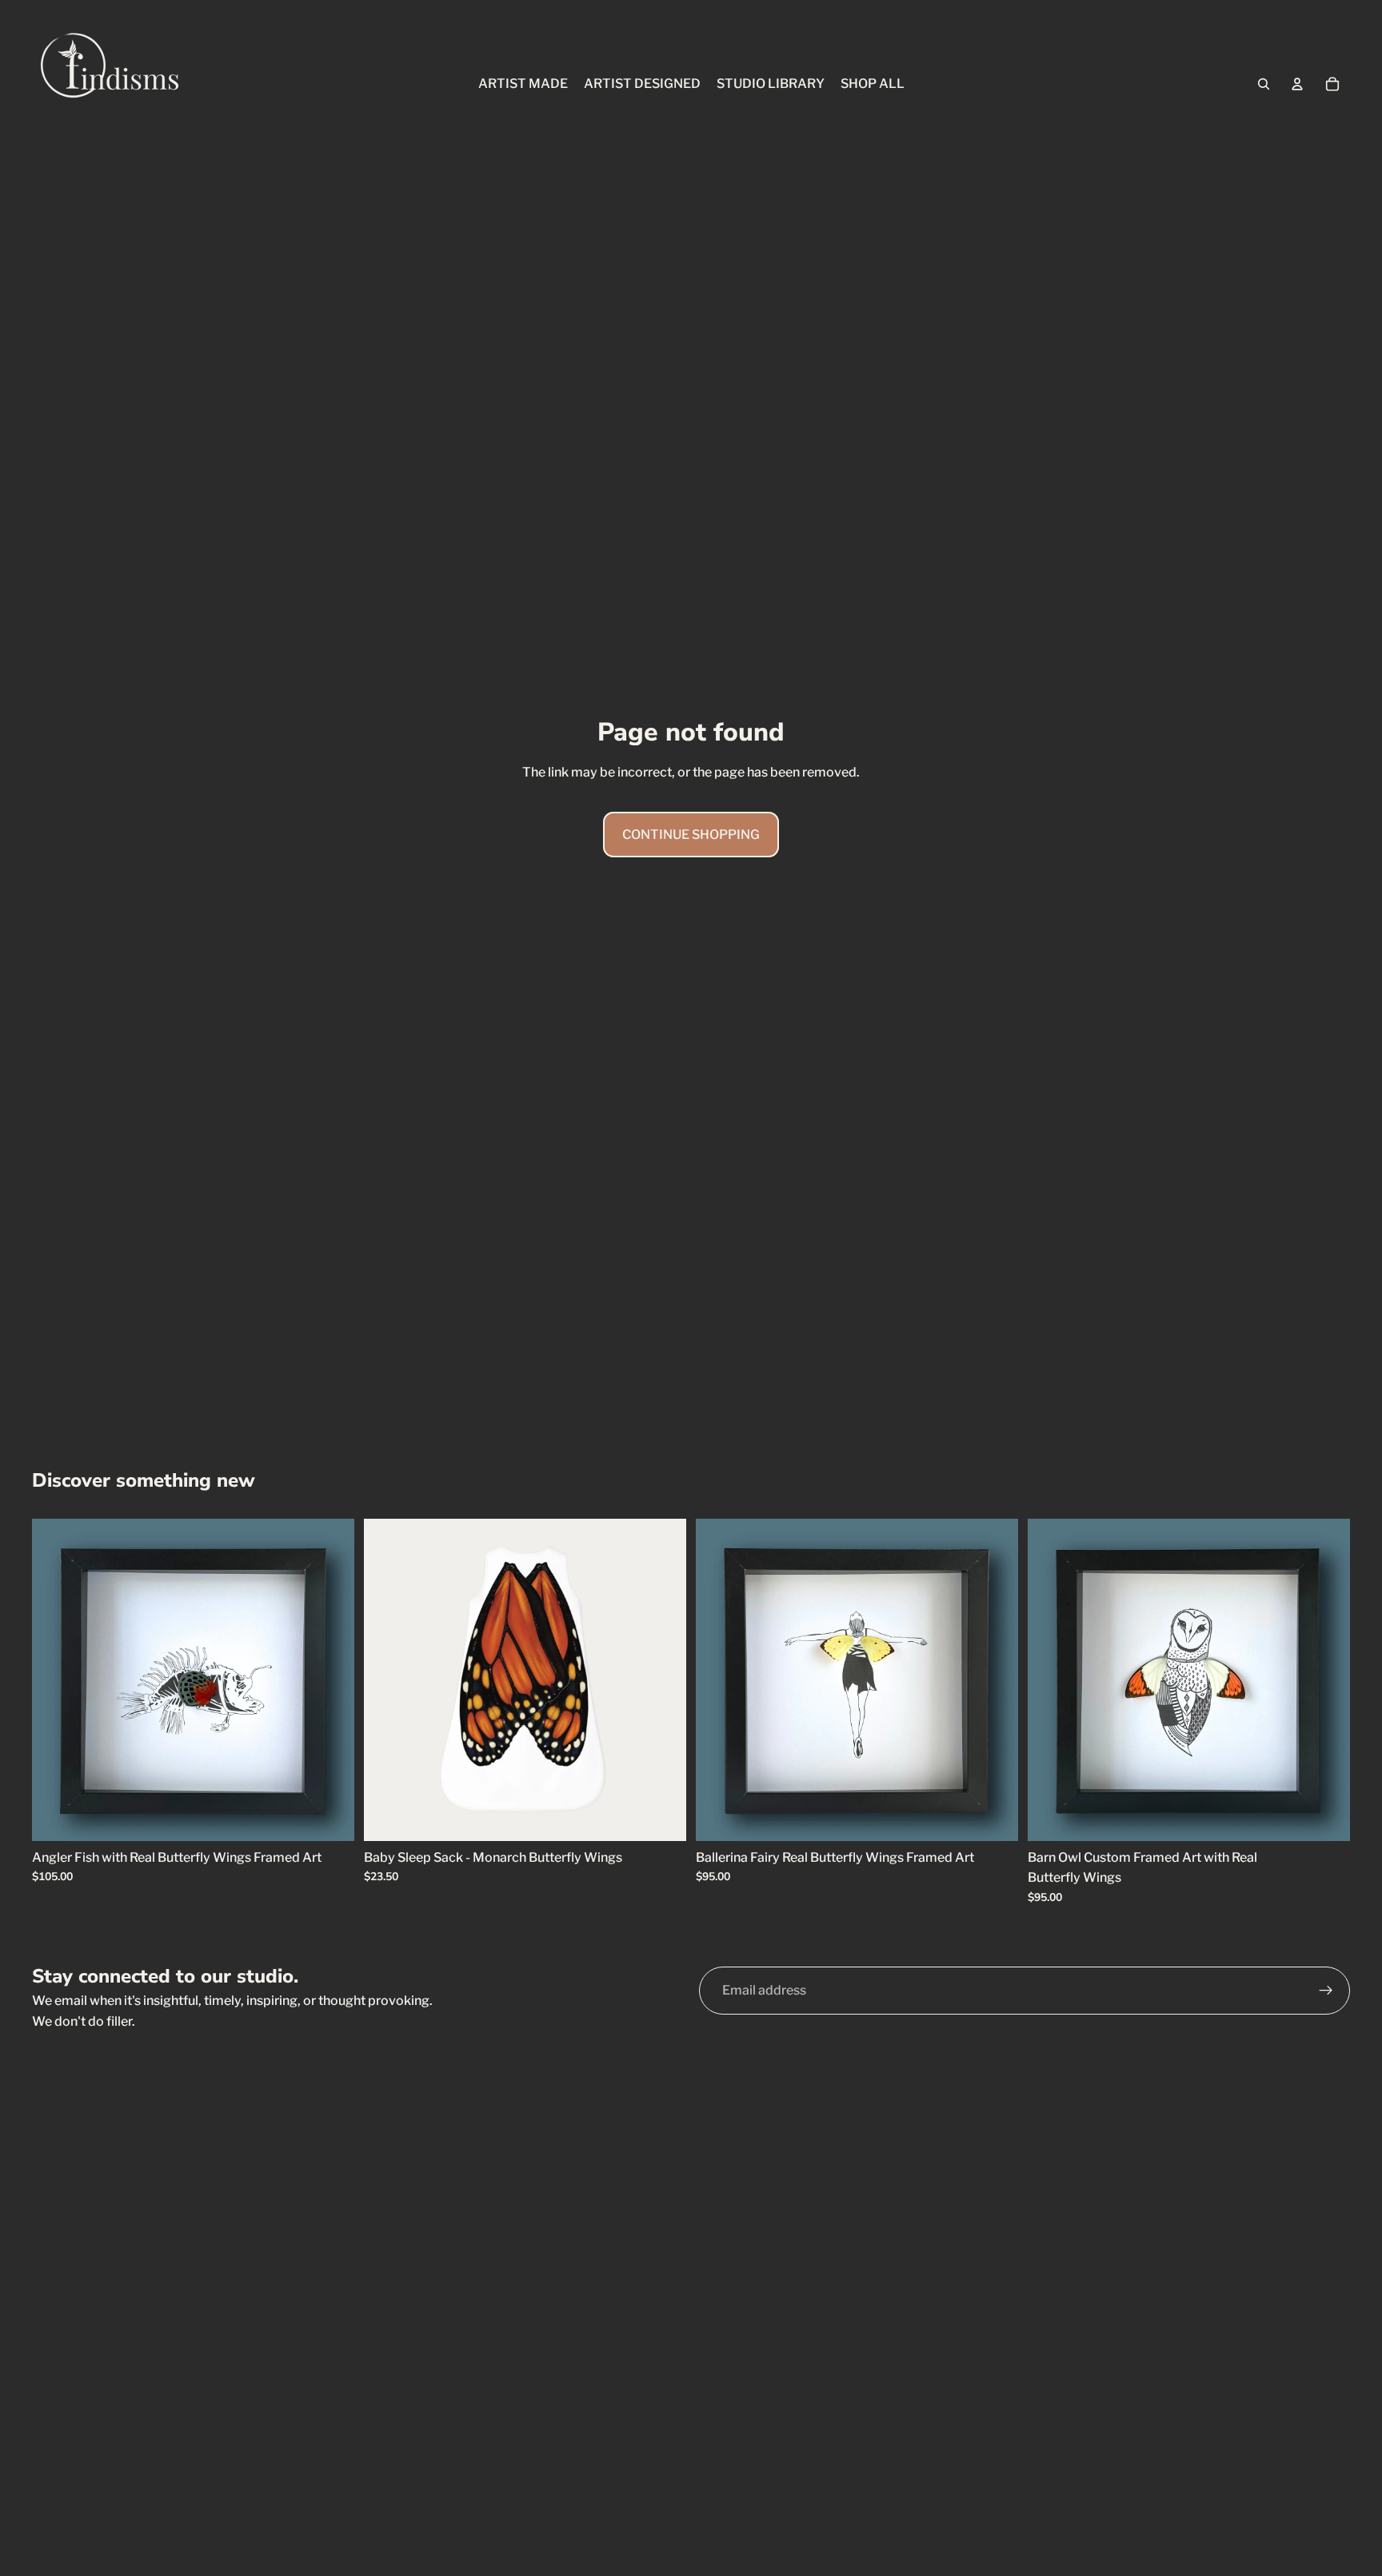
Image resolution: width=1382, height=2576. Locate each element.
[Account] (1297, 84)
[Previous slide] (56, 1679)
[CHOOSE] (330, 1816)
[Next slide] (330, 1679)
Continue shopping (691, 835)
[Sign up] (1326, 1991)
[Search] (1264, 84)
